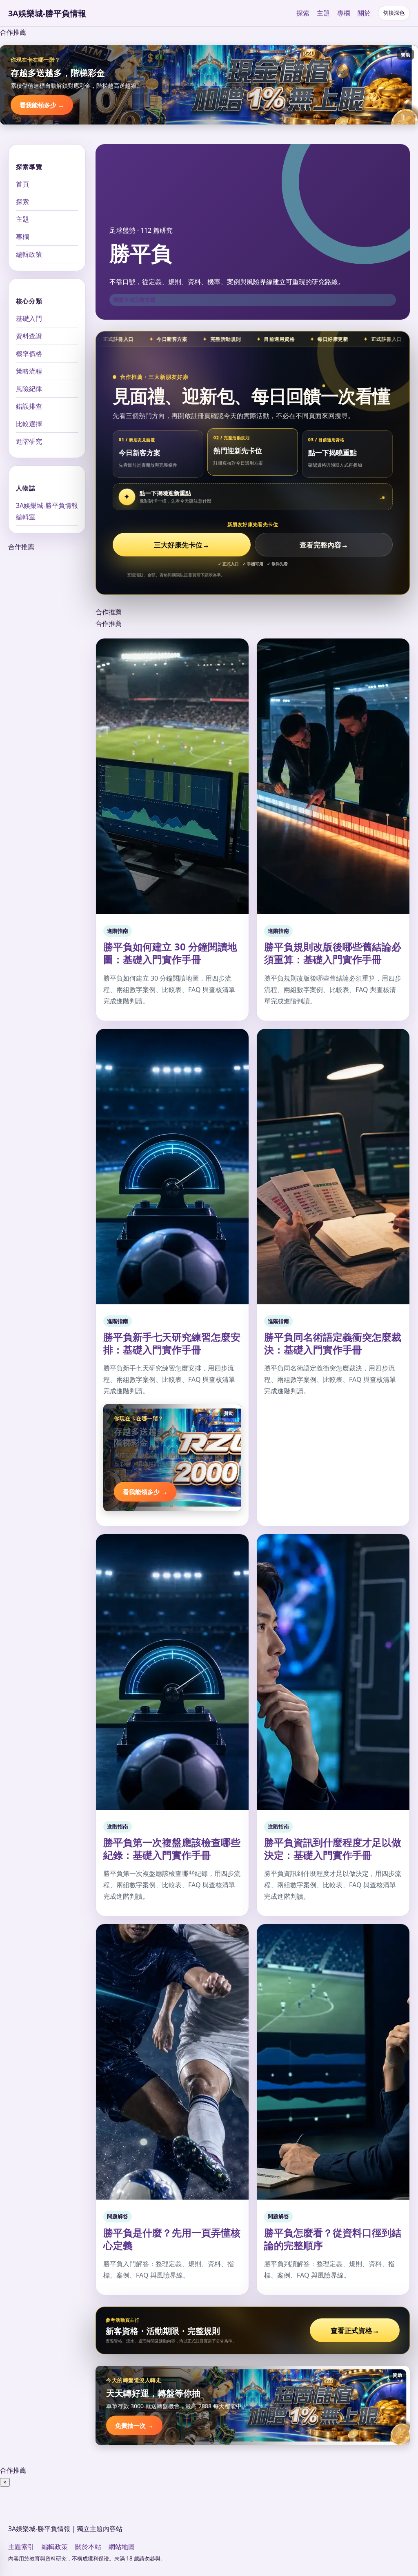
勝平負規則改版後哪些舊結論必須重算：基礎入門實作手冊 (333, 953)
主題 (323, 13)
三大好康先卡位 (182, 545)
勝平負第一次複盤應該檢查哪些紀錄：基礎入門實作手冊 (172, 1849)
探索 (303, 13)
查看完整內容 (324, 545)
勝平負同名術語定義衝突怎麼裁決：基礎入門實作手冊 (333, 1343)
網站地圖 (122, 2547)
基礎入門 (29, 318)
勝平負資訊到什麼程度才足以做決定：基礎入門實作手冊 (333, 1849)
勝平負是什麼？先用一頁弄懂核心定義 (172, 2239)
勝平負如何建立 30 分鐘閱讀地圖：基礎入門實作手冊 (170, 953)
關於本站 (88, 2547)
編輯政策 (29, 254)
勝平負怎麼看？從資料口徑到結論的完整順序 (333, 2239)
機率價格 (29, 354)
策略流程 (29, 371)
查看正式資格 (355, 2330)
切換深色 (394, 13)
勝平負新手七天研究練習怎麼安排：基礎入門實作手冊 (172, 1343)
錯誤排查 (29, 406)
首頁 (22, 184)
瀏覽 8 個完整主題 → (138, 300)
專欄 (344, 13)
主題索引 (21, 2547)
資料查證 (29, 336)
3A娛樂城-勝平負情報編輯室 (47, 511)
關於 (364, 13)
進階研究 (29, 441)
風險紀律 (29, 389)
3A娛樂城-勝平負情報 (47, 13)
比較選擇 (29, 424)
